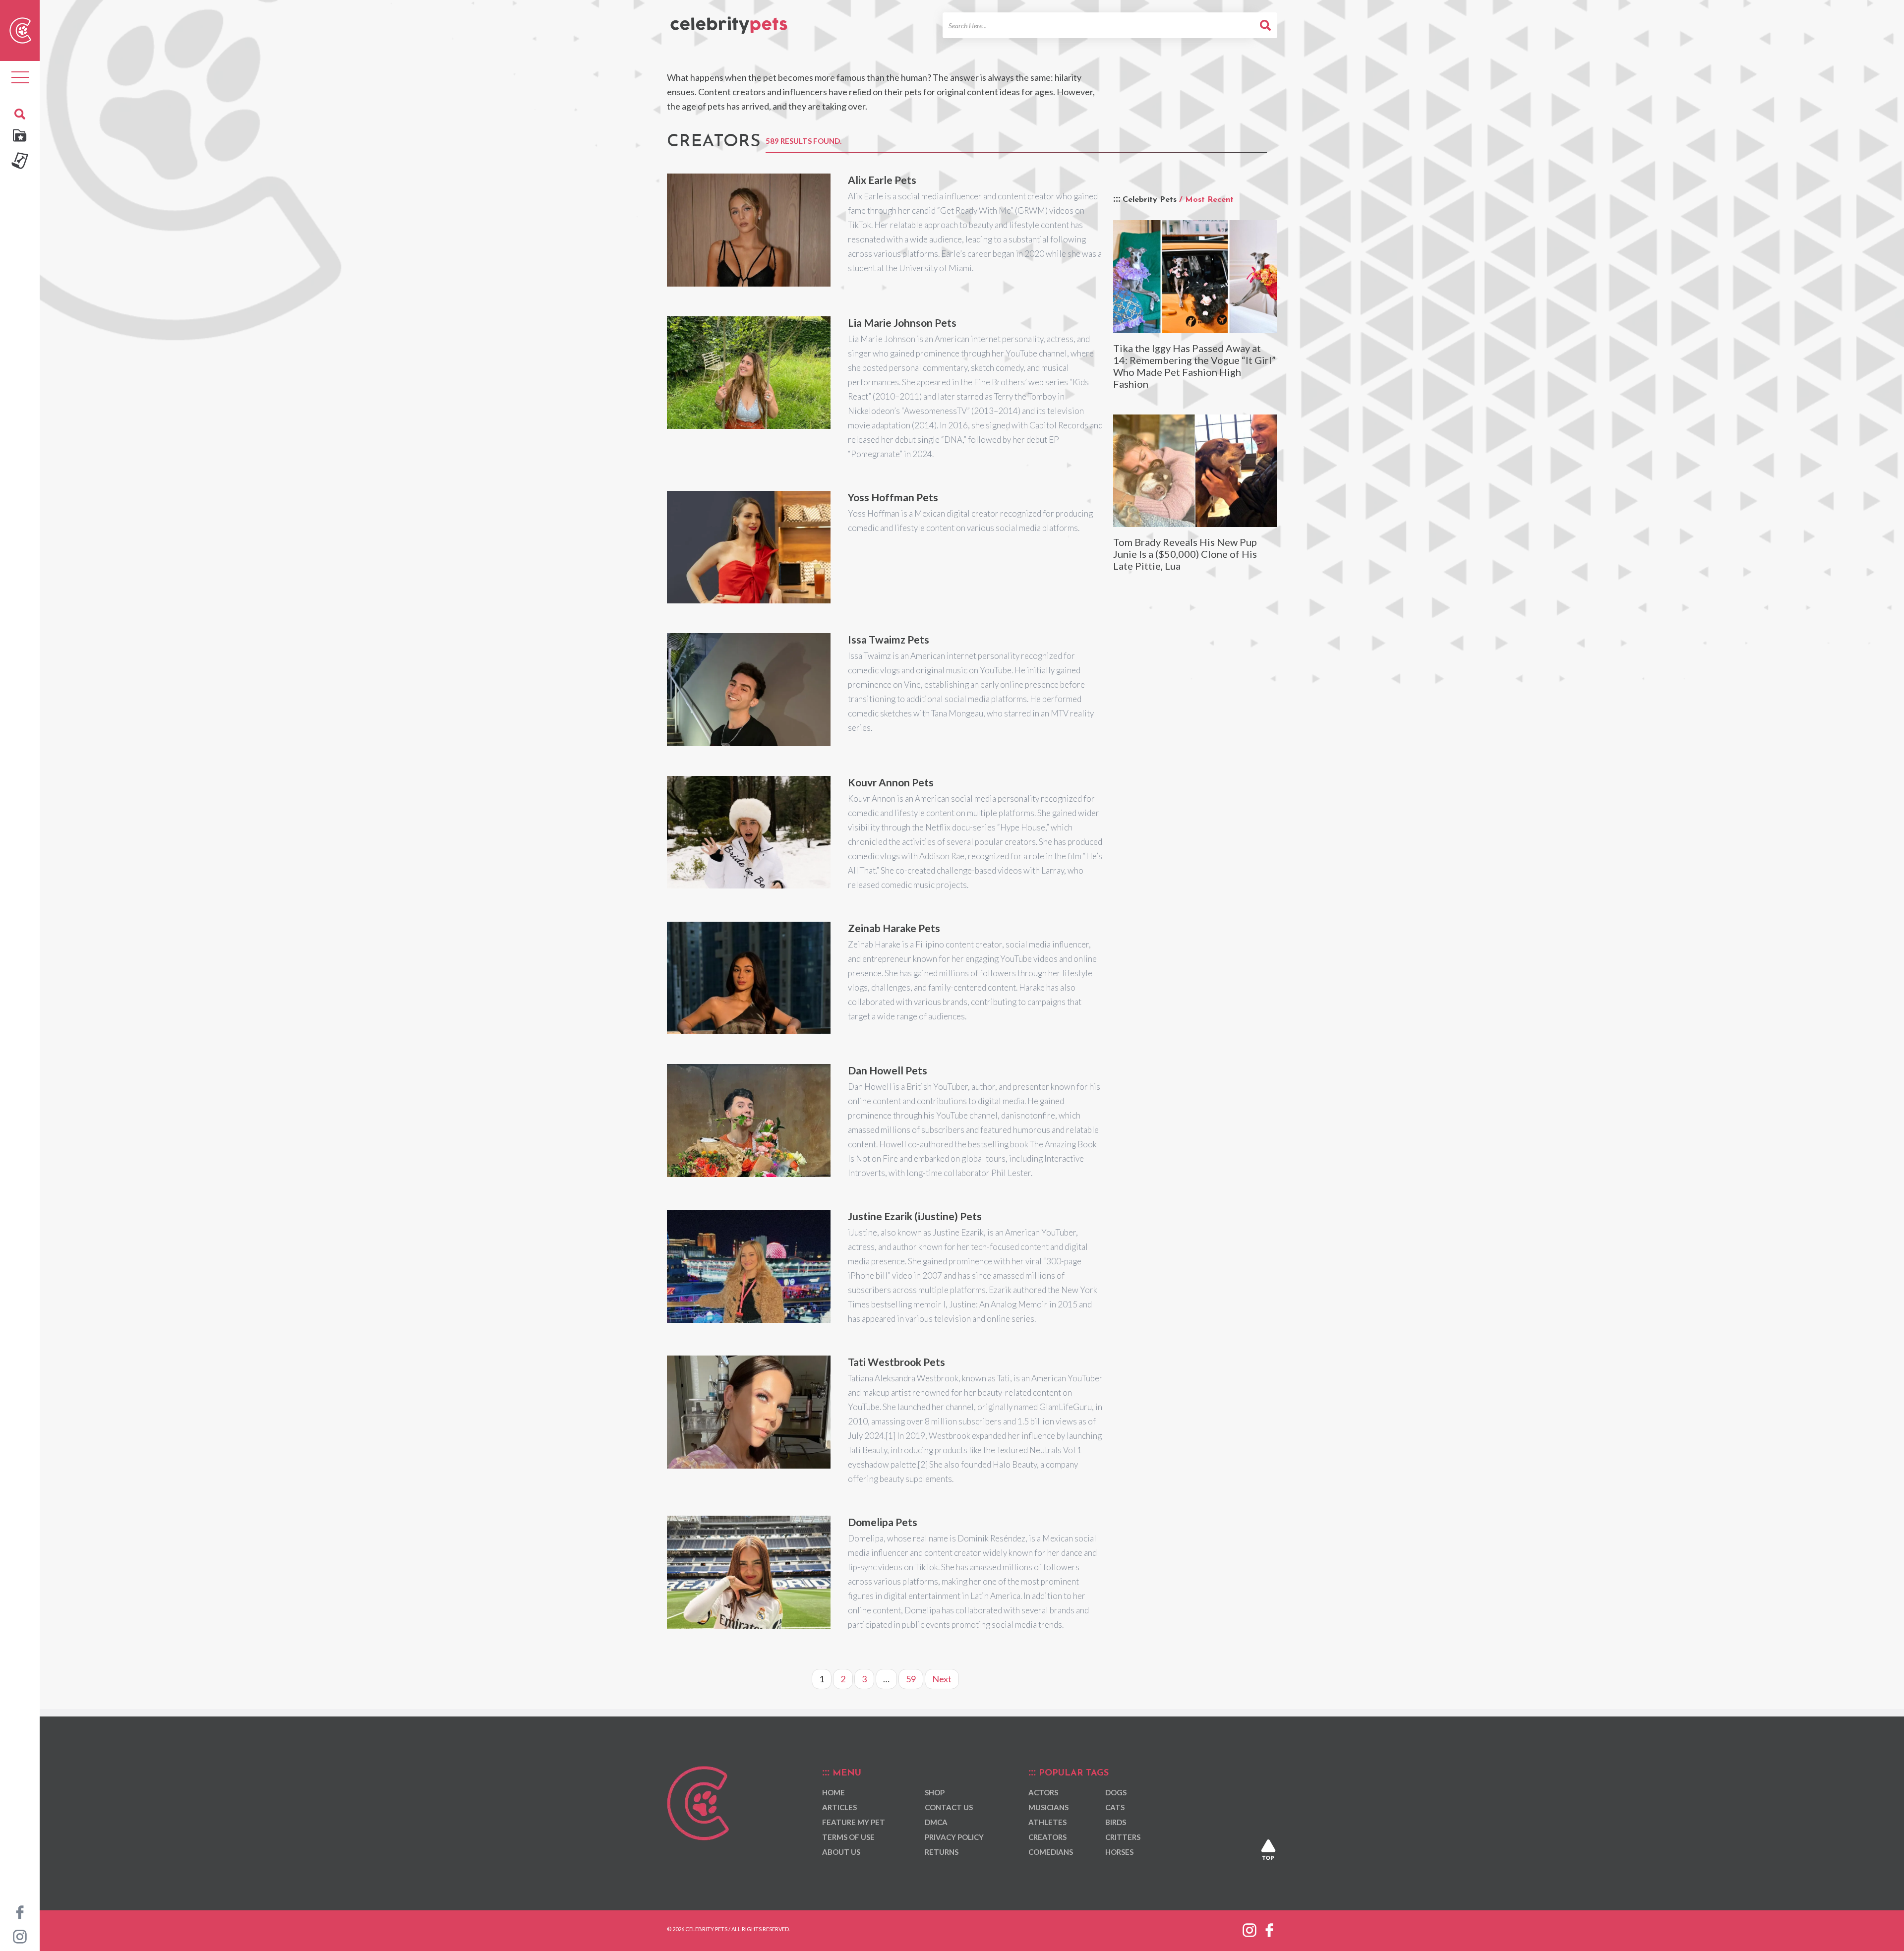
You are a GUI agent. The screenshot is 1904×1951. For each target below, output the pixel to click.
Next (942, 1679)
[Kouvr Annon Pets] (749, 832)
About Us (841, 1852)
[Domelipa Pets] (749, 1572)
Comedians (1051, 1852)
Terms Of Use (848, 1837)
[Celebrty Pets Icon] (20, 29)
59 (911, 1679)
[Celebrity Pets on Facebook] (20, 1911)
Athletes (1047, 1823)
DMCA (936, 1823)
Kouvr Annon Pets (891, 782)
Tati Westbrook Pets (896, 1362)
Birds (1116, 1823)
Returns (942, 1852)
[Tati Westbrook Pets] (749, 1412)
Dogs (1116, 1793)
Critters (1123, 1837)
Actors (1043, 1793)
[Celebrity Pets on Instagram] (20, 1936)
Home (833, 1793)
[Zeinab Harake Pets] (749, 978)
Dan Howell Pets (888, 1070)
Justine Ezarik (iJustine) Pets (915, 1216)
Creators (1047, 1837)
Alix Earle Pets (882, 180)
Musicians (1048, 1808)
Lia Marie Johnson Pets (902, 323)
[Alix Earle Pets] (749, 230)
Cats (1115, 1808)
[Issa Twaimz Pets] (749, 690)
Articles (839, 1808)
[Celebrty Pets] (729, 21)
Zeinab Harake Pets (894, 928)
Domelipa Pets (883, 1522)
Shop (935, 1793)
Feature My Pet (854, 1823)
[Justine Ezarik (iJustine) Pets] (749, 1266)
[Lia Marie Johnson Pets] (749, 373)
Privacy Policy (954, 1837)
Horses (1119, 1852)
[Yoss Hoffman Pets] (749, 547)
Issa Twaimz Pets (889, 639)
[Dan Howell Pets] (749, 1121)
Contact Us (949, 1808)
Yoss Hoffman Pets (893, 497)
